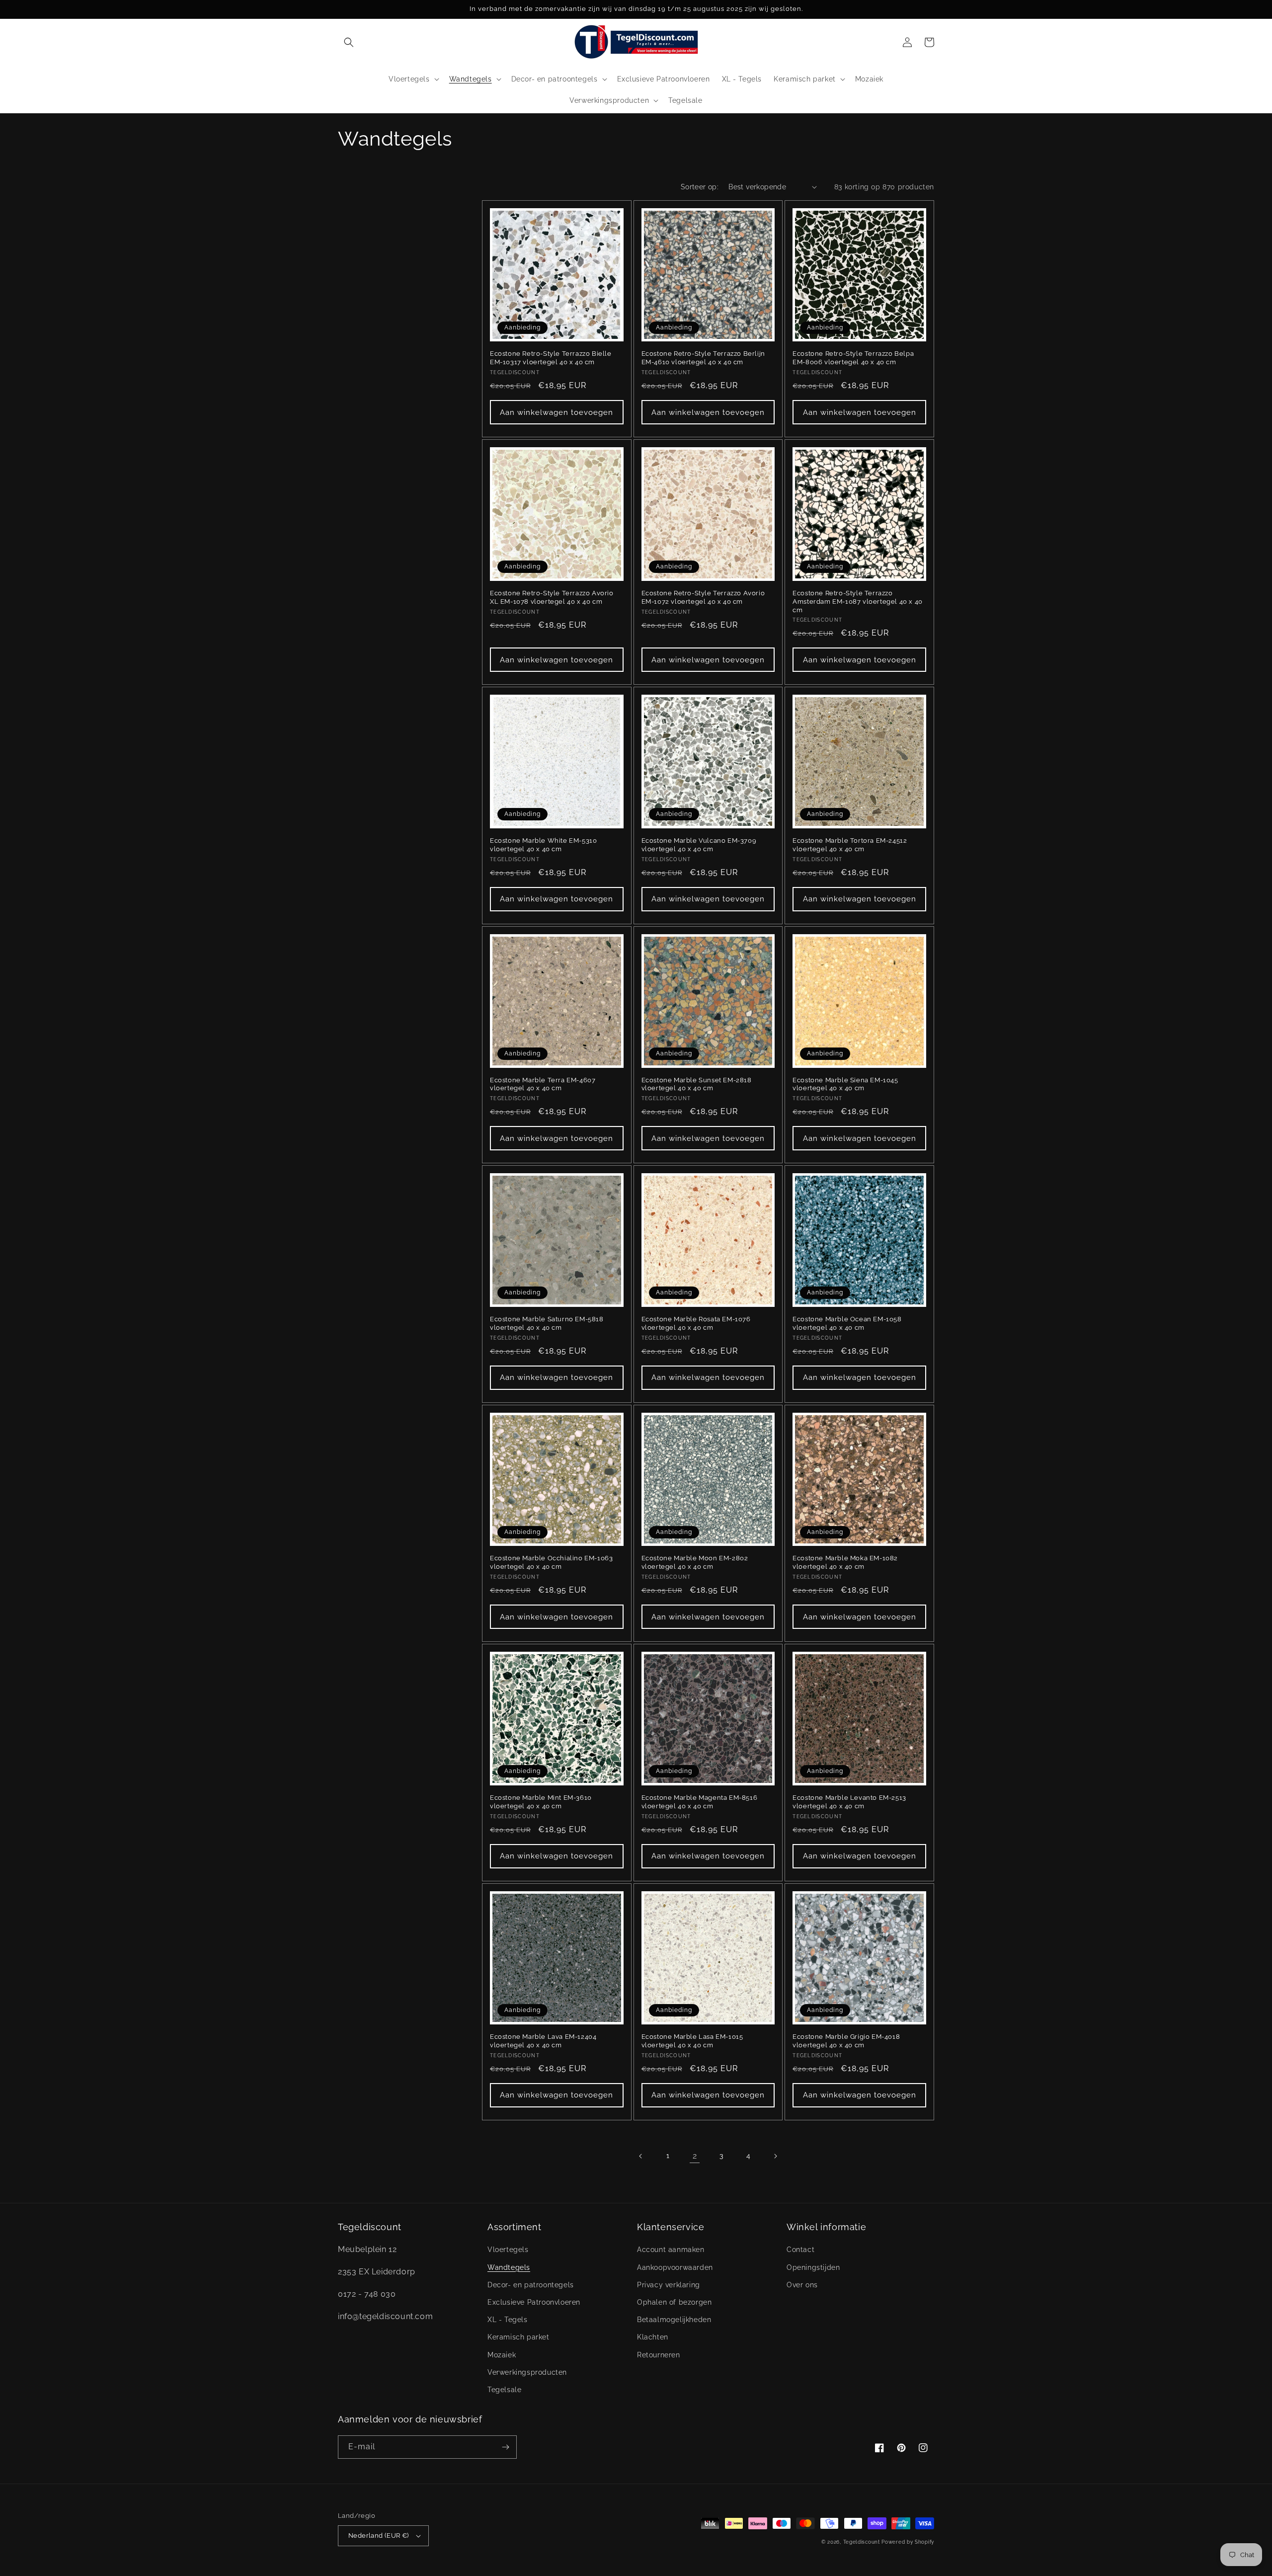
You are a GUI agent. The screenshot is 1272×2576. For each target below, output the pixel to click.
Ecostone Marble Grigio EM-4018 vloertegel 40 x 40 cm (846, 2041)
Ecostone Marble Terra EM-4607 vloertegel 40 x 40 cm (543, 1084)
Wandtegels (509, 2267)
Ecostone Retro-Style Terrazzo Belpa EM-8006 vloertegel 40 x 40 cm (853, 358)
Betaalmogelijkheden (674, 2320)
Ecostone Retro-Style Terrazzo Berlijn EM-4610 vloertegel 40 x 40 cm (703, 358)
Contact (800, 2250)
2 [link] (695, 2156)
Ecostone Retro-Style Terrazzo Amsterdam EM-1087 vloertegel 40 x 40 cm (858, 602)
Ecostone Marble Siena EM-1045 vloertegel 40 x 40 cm (845, 1084)
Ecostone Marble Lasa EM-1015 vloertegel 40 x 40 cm (692, 2041)
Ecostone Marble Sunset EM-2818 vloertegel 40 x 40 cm (697, 1084)
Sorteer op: (700, 187)
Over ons (802, 2285)
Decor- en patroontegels (531, 2285)
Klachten (653, 2337)
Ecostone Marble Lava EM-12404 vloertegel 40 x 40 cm (543, 2041)
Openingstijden (813, 2267)
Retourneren (659, 2355)
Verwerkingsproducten (527, 2372)
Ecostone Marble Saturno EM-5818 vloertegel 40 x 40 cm (547, 1323)
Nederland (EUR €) (379, 2536)
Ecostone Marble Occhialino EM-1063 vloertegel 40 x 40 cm (551, 1562)
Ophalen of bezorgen (674, 2302)
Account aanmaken (671, 2250)
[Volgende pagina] (775, 2156)
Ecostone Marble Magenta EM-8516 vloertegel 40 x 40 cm (700, 1802)
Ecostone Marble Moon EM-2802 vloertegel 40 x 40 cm (695, 1562)
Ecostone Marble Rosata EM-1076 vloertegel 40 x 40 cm (696, 1323)
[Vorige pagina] (641, 2156)
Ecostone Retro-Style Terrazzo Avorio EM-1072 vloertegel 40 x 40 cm (703, 597)
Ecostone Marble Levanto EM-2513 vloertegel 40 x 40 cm (849, 1802)
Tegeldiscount (862, 2542)
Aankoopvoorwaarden (675, 2267)
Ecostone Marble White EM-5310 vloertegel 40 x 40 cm (543, 845)
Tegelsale (504, 2390)
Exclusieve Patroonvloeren (534, 2302)
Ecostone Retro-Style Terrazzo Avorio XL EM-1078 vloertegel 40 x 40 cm (552, 597)
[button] (349, 42)
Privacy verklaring (669, 2285)
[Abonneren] (505, 2447)
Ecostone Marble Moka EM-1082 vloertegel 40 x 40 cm (845, 1562)
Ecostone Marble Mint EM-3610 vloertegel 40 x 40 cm (541, 1802)
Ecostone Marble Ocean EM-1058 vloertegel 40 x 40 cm (847, 1323)
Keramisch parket (518, 2337)
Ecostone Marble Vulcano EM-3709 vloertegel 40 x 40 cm (699, 845)
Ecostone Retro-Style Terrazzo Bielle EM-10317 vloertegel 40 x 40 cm (551, 358)
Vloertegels (508, 2250)
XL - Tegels (508, 2320)
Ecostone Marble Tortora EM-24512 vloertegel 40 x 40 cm (850, 845)
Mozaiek (502, 2355)
